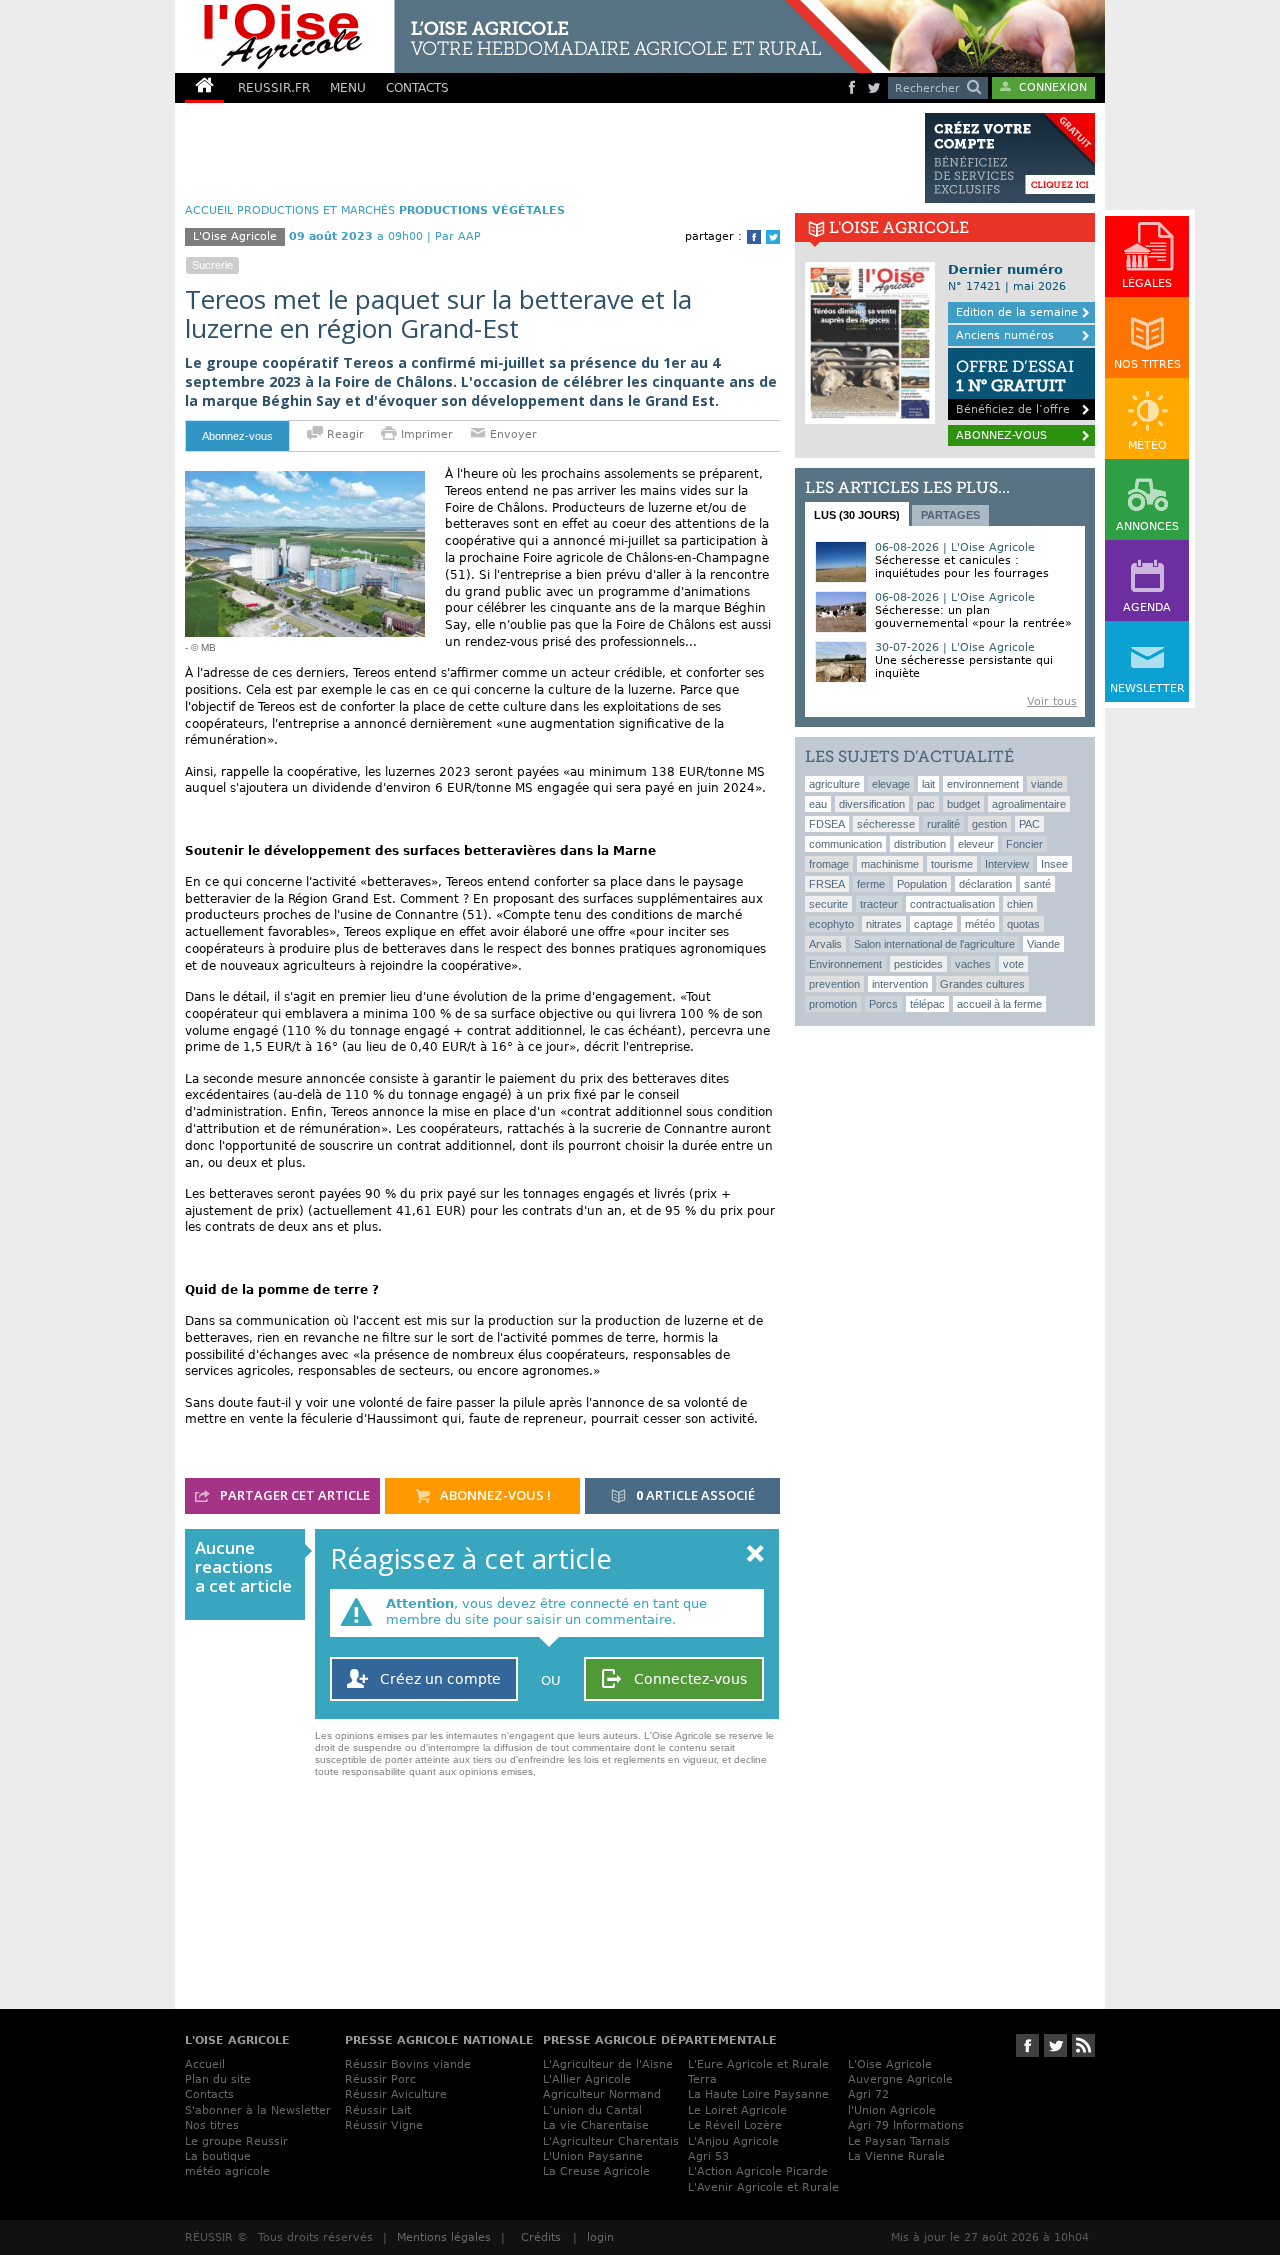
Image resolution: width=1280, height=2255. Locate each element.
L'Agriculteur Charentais (611, 2141)
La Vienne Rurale (896, 2156)
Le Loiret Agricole (737, 2110)
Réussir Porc (380, 2079)
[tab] (857, 514)
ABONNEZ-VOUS (1001, 435)
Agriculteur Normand (602, 2094)
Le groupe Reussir (236, 2141)
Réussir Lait (378, 2110)
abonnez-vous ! (494, 1495)
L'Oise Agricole (890, 2064)
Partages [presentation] (950, 515)
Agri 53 (708, 2156)
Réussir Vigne (384, 2125)
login (600, 2237)
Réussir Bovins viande (408, 2064)
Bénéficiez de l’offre (1015, 386)
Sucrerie (212, 265)
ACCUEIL (209, 210)
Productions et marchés (316, 210)
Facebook (754, 237)
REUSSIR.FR (274, 88)
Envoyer (511, 434)
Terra (702, 2079)
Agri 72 (868, 2094)
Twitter (773, 237)
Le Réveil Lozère (735, 2125)
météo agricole (227, 2171)
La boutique (218, 2156)
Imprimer (427, 434)
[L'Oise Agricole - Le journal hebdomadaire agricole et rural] (524, 36)
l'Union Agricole (892, 2110)
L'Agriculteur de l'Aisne (608, 2064)
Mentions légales (444, 2237)
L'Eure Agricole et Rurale (758, 2064)
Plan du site (218, 2079)
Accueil (205, 2064)
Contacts (209, 2094)
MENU (348, 88)
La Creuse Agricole (596, 2171)
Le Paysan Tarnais (899, 2141)
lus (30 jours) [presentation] (857, 515)
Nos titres (212, 2125)
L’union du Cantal (592, 2110)
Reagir (343, 434)
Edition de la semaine (1017, 312)
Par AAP (458, 236)
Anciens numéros (1005, 335)
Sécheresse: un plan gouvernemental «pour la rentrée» (973, 617)
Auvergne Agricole (900, 2079)
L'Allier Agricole (587, 2079)
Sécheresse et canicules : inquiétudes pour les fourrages (962, 567)
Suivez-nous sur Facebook (1027, 2045)
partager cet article (293, 1495)
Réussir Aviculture (396, 2094)
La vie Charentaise (596, 2125)
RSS (1083, 2045)
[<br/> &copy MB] (305, 479)
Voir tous (1052, 701)
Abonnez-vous (237, 436)
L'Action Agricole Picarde (758, 2171)
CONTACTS (417, 88)
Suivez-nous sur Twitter (1055, 2045)
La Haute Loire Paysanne (758, 2094)
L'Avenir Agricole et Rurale (763, 2187)
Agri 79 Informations (906, 2125)
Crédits (541, 2237)
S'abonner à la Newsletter (258, 2110)
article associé (695, 1495)
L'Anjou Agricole (733, 2141)
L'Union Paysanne (593, 2156)
